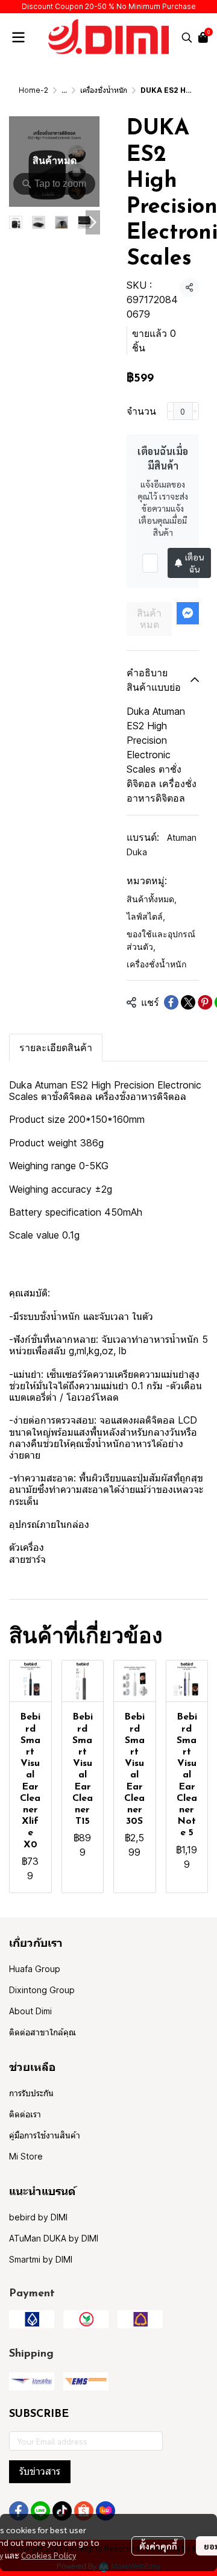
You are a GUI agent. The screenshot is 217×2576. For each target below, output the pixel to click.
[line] (40, 2511)
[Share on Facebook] (171, 1002)
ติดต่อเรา (25, 2114)
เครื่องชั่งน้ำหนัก (104, 90)
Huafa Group (35, 1969)
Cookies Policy (49, 2555)
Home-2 (33, 90)
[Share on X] (188, 1002)
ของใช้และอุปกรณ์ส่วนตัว (161, 940)
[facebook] (19, 2511)
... (64, 90)
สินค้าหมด (149, 619)
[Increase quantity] (196, 411)
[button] (187, 37)
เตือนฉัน (194, 563)
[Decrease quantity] (170, 411)
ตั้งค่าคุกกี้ (158, 2546)
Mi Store (26, 2156)
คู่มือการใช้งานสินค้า (45, 2135)
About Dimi (30, 2011)
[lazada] (105, 2511)
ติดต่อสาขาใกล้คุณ (42, 2032)
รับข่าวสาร (40, 2471)
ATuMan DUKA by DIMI (54, 2238)
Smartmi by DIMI (41, 2259)
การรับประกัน (31, 2093)
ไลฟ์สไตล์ (146, 916)
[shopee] (84, 2511)
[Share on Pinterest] (205, 1002)
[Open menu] (18, 37)
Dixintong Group (42, 1990)
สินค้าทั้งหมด (152, 899)
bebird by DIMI (38, 2217)
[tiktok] (62, 2511)
